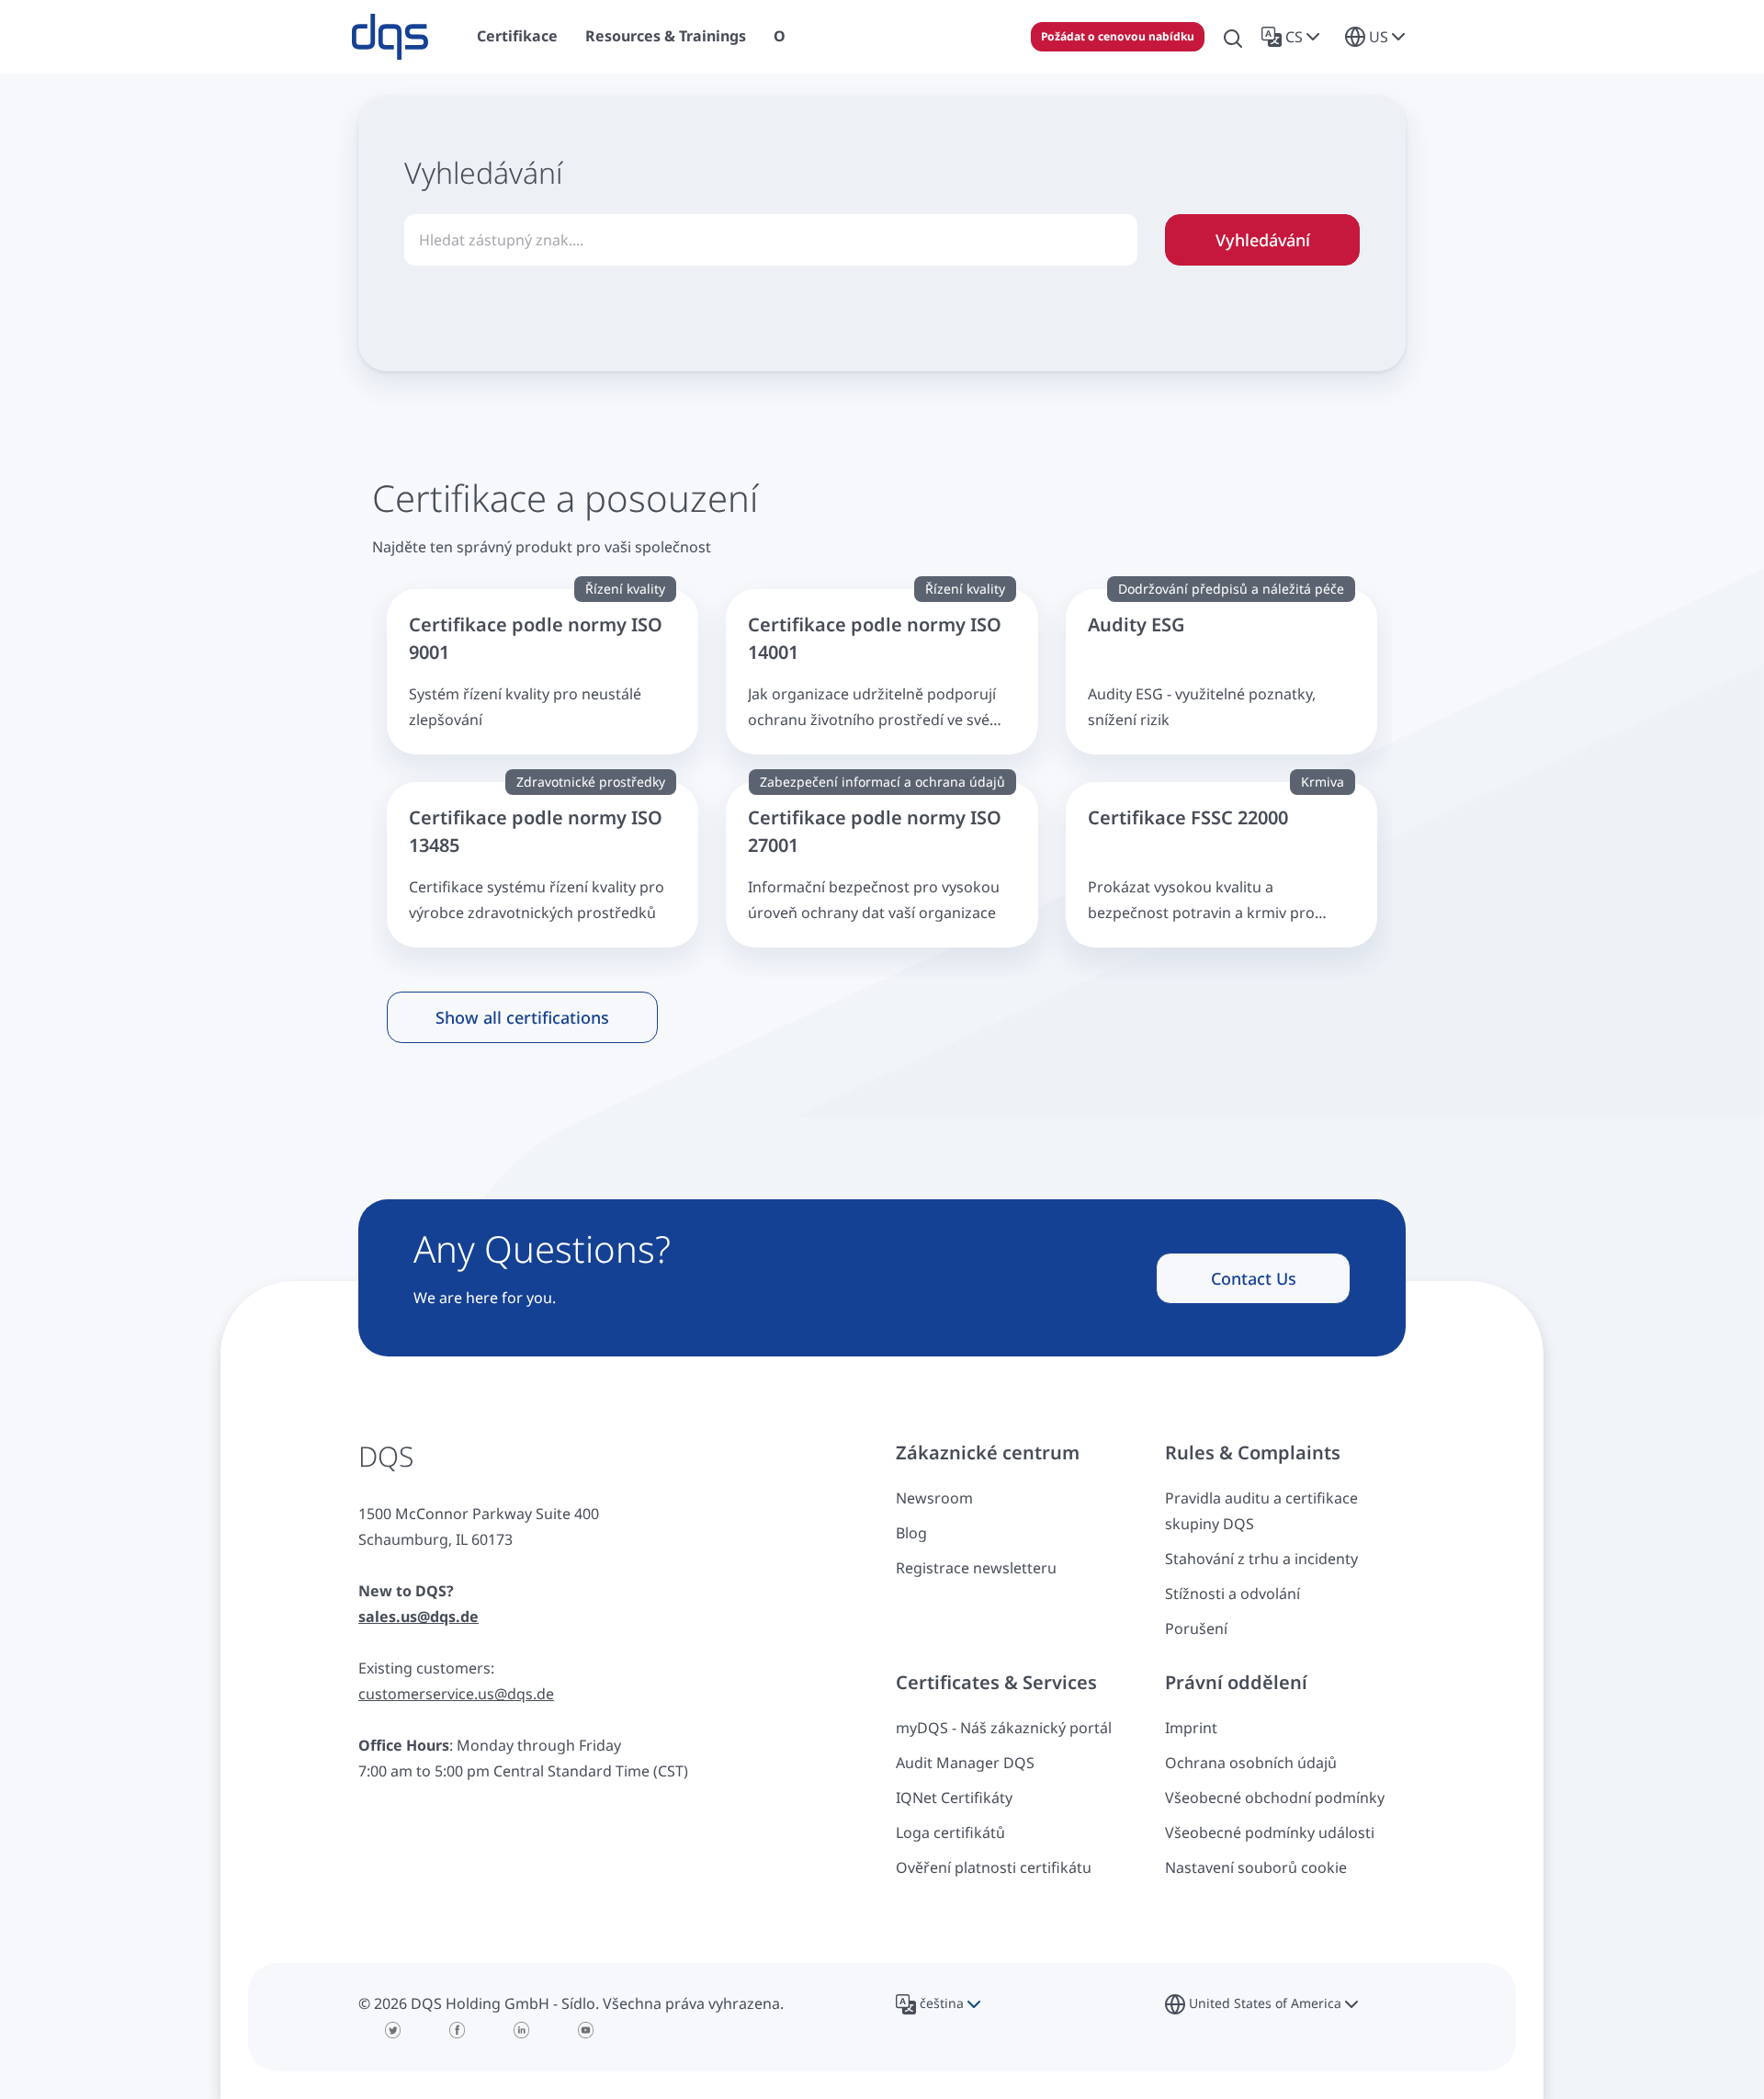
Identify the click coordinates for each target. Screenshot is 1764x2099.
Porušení (1196, 1628)
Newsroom (934, 1498)
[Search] (1233, 37)
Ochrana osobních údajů (1251, 1763)
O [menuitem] (780, 36)
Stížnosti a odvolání (1233, 1594)
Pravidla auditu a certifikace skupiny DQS (1261, 1511)
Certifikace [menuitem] (517, 36)
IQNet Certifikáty (954, 1798)
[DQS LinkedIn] (522, 2030)
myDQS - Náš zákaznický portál (1004, 1728)
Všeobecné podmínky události (1270, 1832)
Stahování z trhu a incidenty (1261, 1559)
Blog (911, 1533)
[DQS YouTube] (586, 2030)
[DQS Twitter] (393, 2030)
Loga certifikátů (950, 1832)
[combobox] (771, 240)
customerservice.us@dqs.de (456, 1694)
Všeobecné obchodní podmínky (1275, 1798)
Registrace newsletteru (976, 1568)
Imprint (1191, 1728)
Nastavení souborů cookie (1256, 1867)
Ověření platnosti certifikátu (994, 1867)
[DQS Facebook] (458, 2030)
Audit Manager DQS (965, 1763)
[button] (1294, 37)
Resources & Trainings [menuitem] (666, 36)
